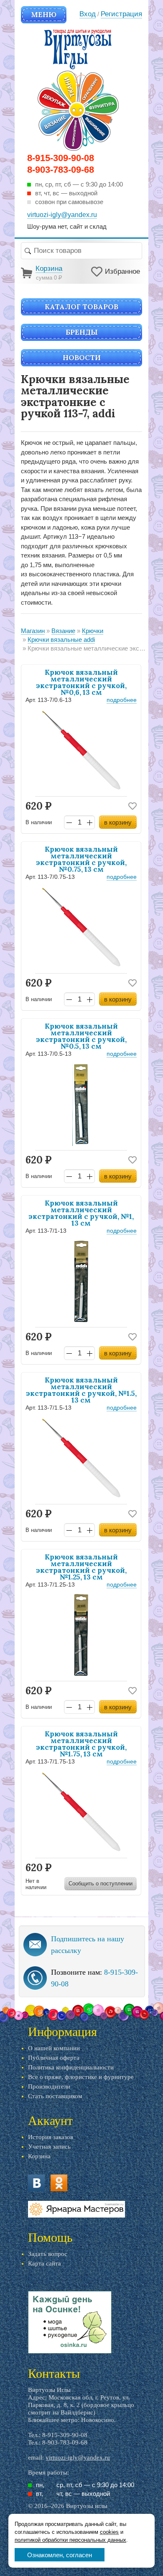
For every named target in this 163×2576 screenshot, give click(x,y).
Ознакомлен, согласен (60, 2555)
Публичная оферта (54, 2058)
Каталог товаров (81, 307)
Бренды (82, 332)
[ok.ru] (59, 2183)
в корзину (118, 822)
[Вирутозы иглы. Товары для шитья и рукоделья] (78, 90)
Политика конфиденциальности (71, 2067)
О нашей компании (54, 2048)
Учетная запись (49, 2147)
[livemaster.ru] (76, 2209)
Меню (44, 15)
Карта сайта (45, 2263)
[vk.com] (36, 2183)
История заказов (51, 2137)
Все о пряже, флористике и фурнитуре (81, 2077)
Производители (49, 2087)
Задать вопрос (48, 2254)
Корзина (39, 2156)
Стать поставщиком (55, 2096)
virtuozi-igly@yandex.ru (78, 2457)
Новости (82, 358)
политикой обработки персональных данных (70, 2540)
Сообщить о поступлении (101, 1883)
